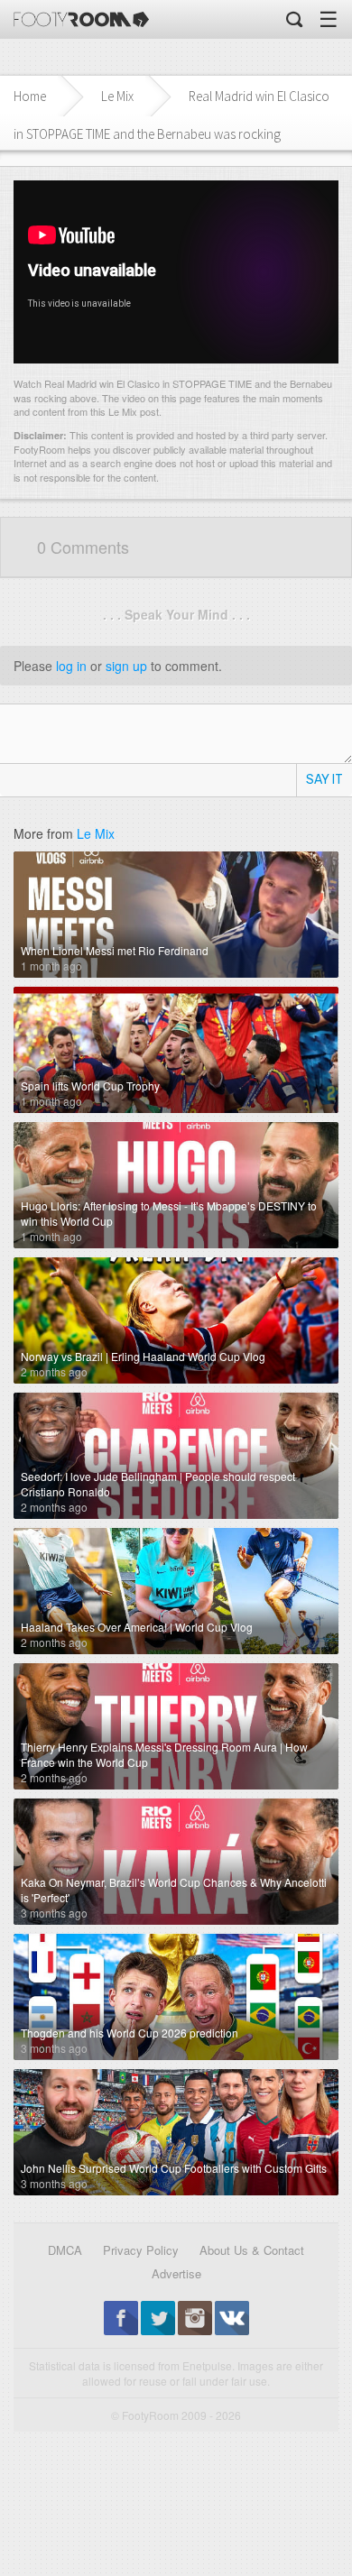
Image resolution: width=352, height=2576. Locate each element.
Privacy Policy (141, 2250)
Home (30, 96)
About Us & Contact (252, 2250)
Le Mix (117, 96)
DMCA (65, 2250)
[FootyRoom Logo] (81, 19)
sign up (126, 666)
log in (71, 666)
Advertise (176, 2273)
